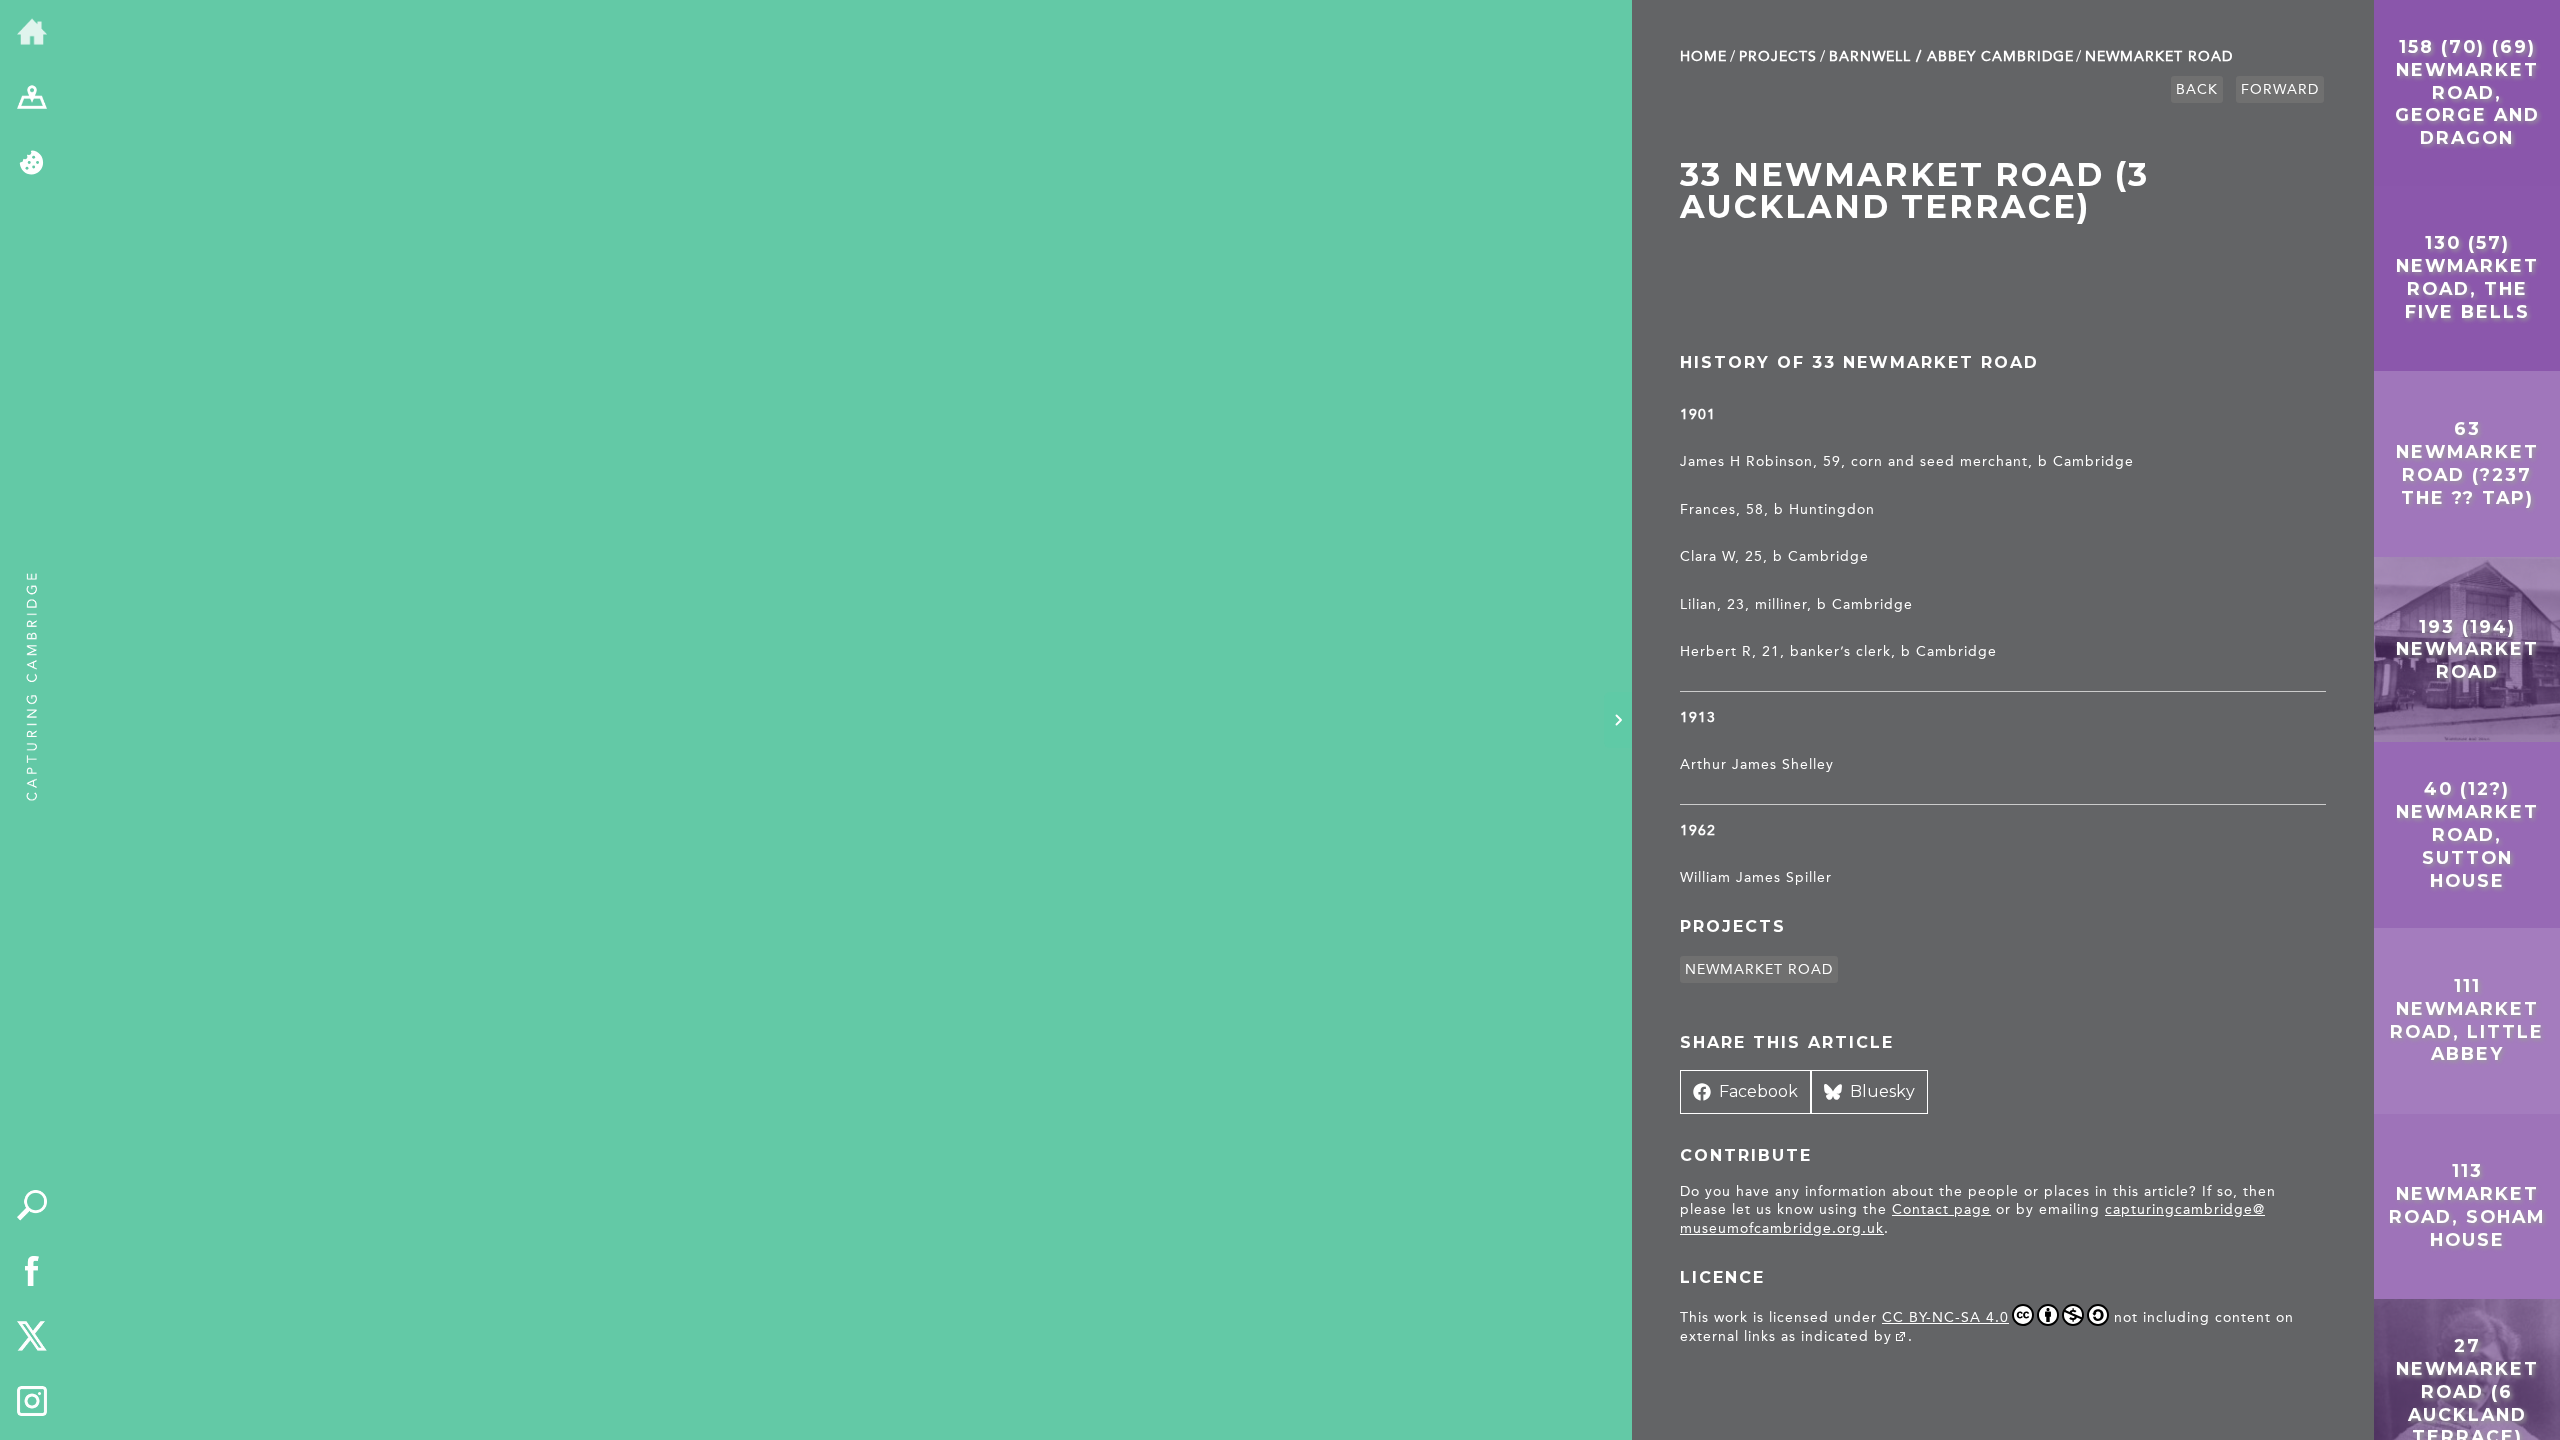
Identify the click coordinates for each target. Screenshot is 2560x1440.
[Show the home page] (32, 33)
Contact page (1941, 1209)
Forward (2280, 89)
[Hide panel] (1618, 720)
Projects (1778, 56)
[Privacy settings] (32, 164)
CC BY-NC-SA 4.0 (1945, 1317)
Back (2197, 89)
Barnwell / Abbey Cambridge (1951, 56)
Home (1703, 56)
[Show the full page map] (32, 99)
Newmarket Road (2159, 56)
